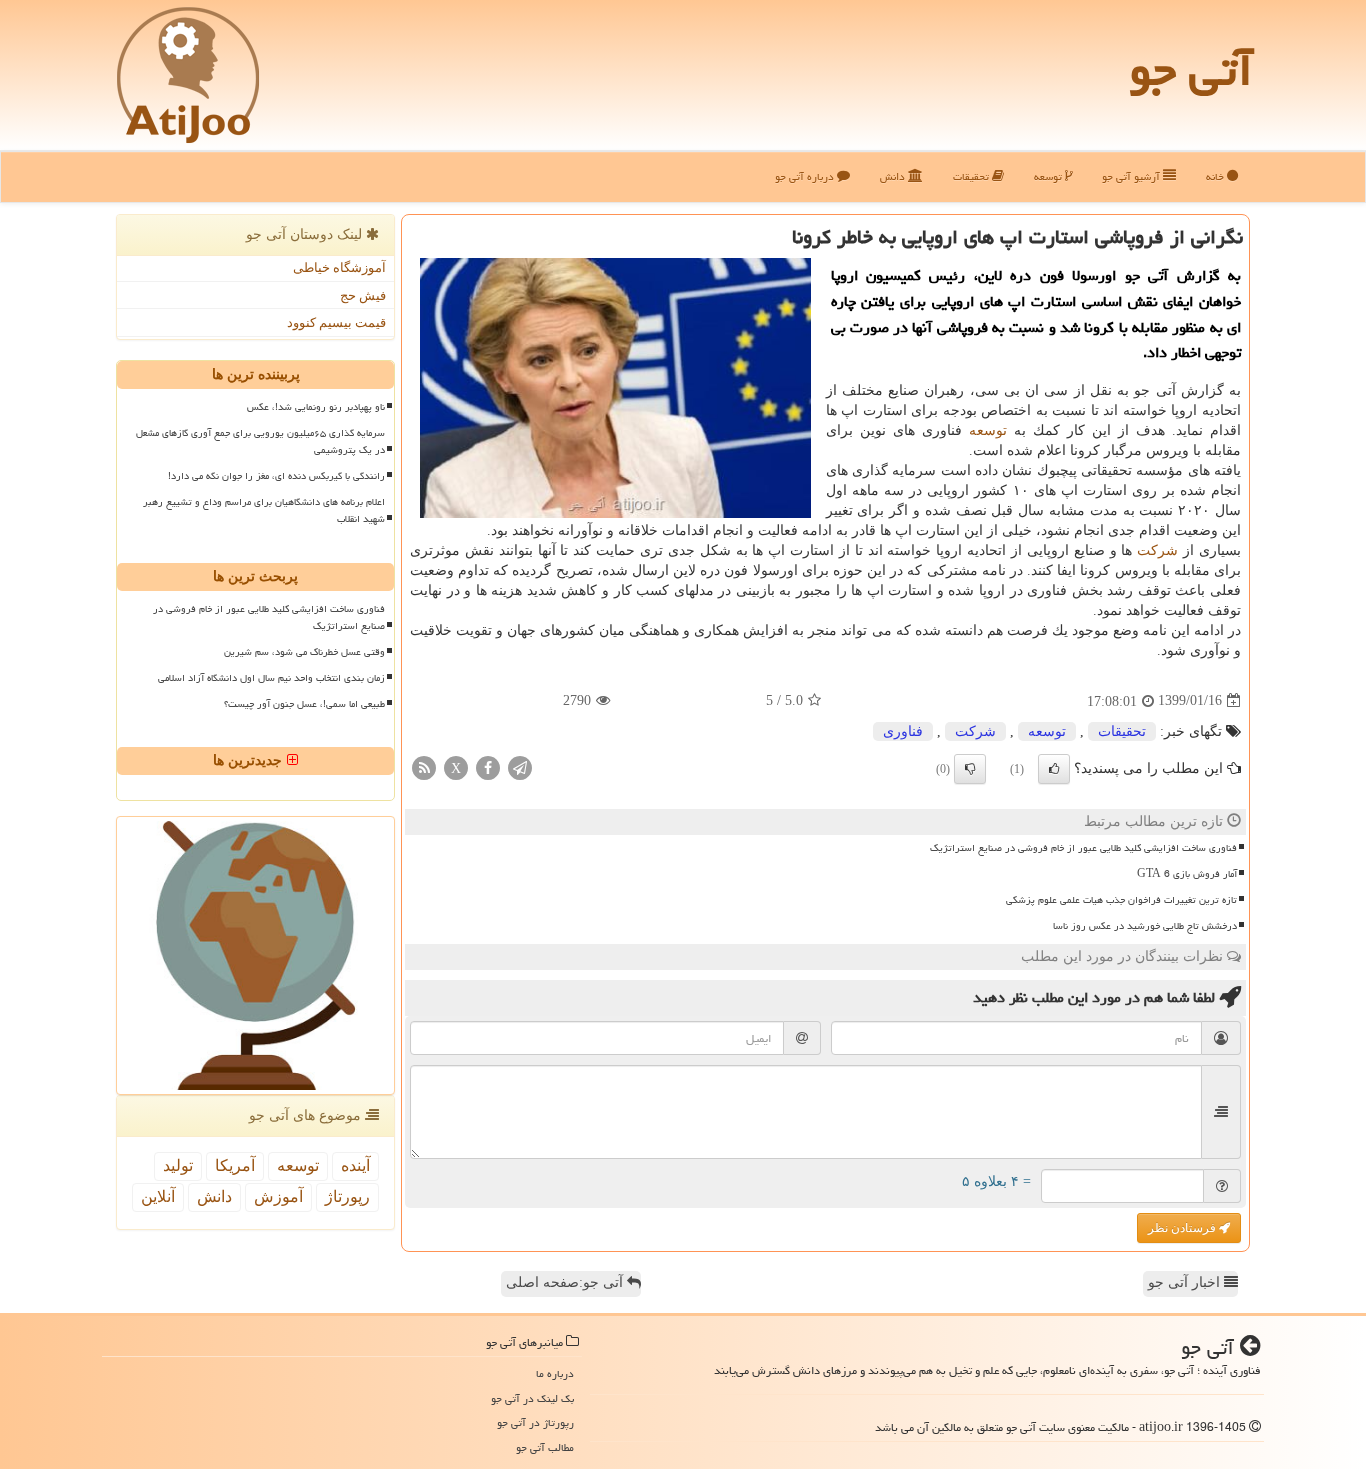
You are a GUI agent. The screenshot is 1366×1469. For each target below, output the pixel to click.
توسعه (1049, 176)
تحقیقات (972, 176)
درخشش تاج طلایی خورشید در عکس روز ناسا (1145, 926)
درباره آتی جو (806, 176)
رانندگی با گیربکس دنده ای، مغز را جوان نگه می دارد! (276, 476)
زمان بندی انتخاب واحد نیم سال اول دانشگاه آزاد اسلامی (271, 678)
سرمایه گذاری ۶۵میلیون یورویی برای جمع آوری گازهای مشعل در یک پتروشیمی (260, 441)
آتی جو (1191, 70)
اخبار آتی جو (1186, 1282)
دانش (894, 176)
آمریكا (235, 1165)
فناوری (903, 731)
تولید (178, 1165)
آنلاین (158, 1196)
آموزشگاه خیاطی (339, 267)
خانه (1216, 176)
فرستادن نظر (1183, 1228)
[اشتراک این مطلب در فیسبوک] (488, 766)
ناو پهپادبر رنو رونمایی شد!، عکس (316, 407)
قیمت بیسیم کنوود (336, 322)
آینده (355, 1165)
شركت (1157, 550)
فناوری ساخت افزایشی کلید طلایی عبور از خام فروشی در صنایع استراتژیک (1083, 848)
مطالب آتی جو (545, 1447)
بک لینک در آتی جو (532, 1398)
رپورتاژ (347, 1196)
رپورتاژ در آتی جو (535, 1422)
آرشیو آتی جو (1132, 176)
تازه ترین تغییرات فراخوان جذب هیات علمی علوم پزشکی (1121, 900)
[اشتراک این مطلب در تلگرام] (520, 766)
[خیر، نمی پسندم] (970, 769)
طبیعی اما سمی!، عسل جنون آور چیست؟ (304, 704)
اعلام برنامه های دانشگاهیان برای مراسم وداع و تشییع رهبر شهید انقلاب (264, 510)
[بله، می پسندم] (1054, 769)
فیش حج (363, 295)
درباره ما (555, 1373)
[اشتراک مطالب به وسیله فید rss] (424, 766)
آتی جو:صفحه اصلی (566, 1282)
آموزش (278, 1196)
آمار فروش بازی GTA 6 (1187, 874)
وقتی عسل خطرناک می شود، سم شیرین (304, 652)
